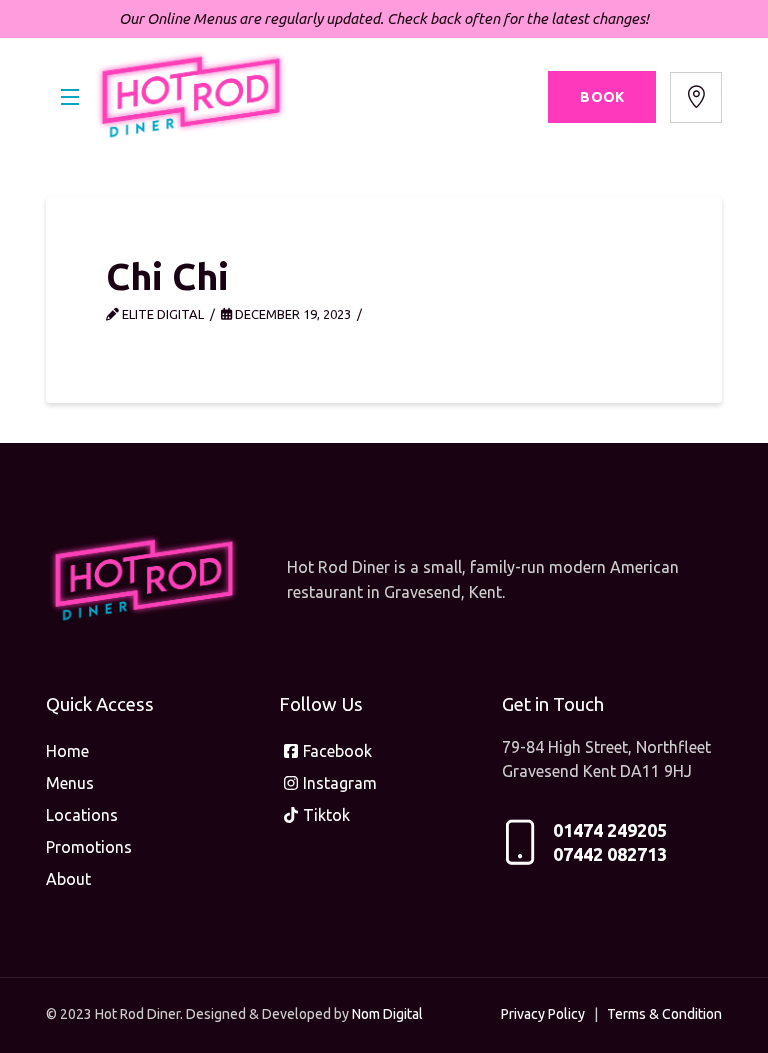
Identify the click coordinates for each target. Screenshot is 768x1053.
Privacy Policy (543, 1014)
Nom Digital (387, 1014)
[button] (69, 97)
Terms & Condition (664, 1014)
